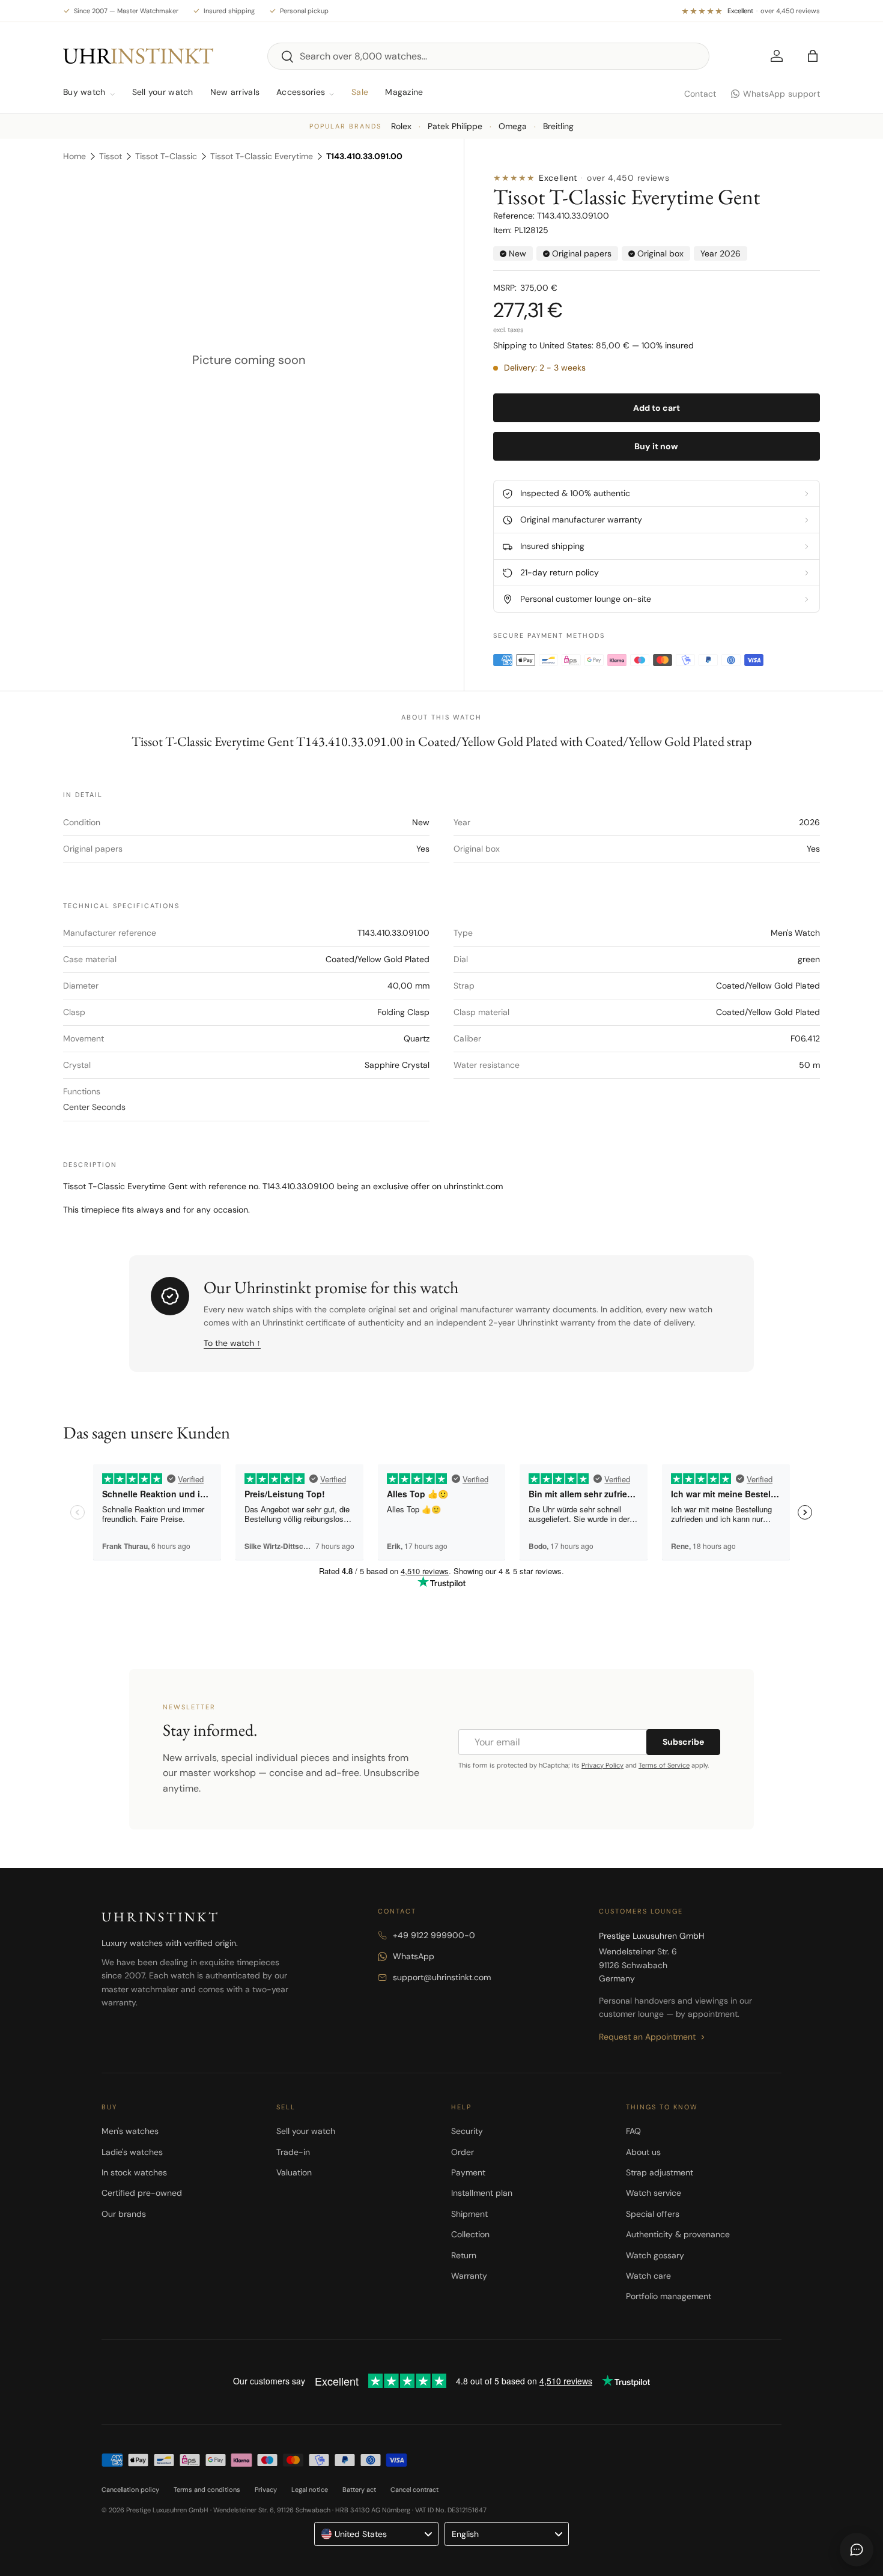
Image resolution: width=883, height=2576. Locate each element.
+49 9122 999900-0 (434, 1935)
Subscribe (683, 1742)
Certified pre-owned (142, 2193)
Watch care (648, 2276)
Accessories (301, 92)
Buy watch (84, 92)
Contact (700, 94)
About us (643, 2152)
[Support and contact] (857, 2550)
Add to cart (657, 408)
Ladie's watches (132, 2152)
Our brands (124, 2214)
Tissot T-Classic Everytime (262, 156)
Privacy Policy (602, 1765)
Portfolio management (669, 2296)
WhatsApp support (781, 94)
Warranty (469, 2276)
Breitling (558, 126)
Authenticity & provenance (678, 2234)
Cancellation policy (130, 2490)
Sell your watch (163, 92)
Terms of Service (664, 1765)
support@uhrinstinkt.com (442, 1977)
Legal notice (310, 2490)
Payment (468, 2172)
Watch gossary (655, 2255)
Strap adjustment (660, 2172)
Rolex (401, 126)
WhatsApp (414, 1956)
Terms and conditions (207, 2490)
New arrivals (235, 92)
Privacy (266, 2490)
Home (74, 156)
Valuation (294, 2172)
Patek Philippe (455, 126)
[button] (813, 56)
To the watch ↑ (232, 1343)
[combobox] (488, 56)
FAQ (633, 2131)
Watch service (654, 2193)
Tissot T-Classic (166, 156)
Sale (360, 92)
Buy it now (656, 446)
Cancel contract (414, 2490)
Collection (470, 2234)
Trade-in (293, 2152)
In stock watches (134, 2172)
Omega (513, 126)
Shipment (469, 2214)
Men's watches (130, 2131)
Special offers (653, 2214)
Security (467, 2131)
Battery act (359, 2490)
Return (464, 2255)
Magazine (404, 92)
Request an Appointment (647, 2037)
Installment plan (482, 2193)
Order (463, 2152)
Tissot (111, 156)
